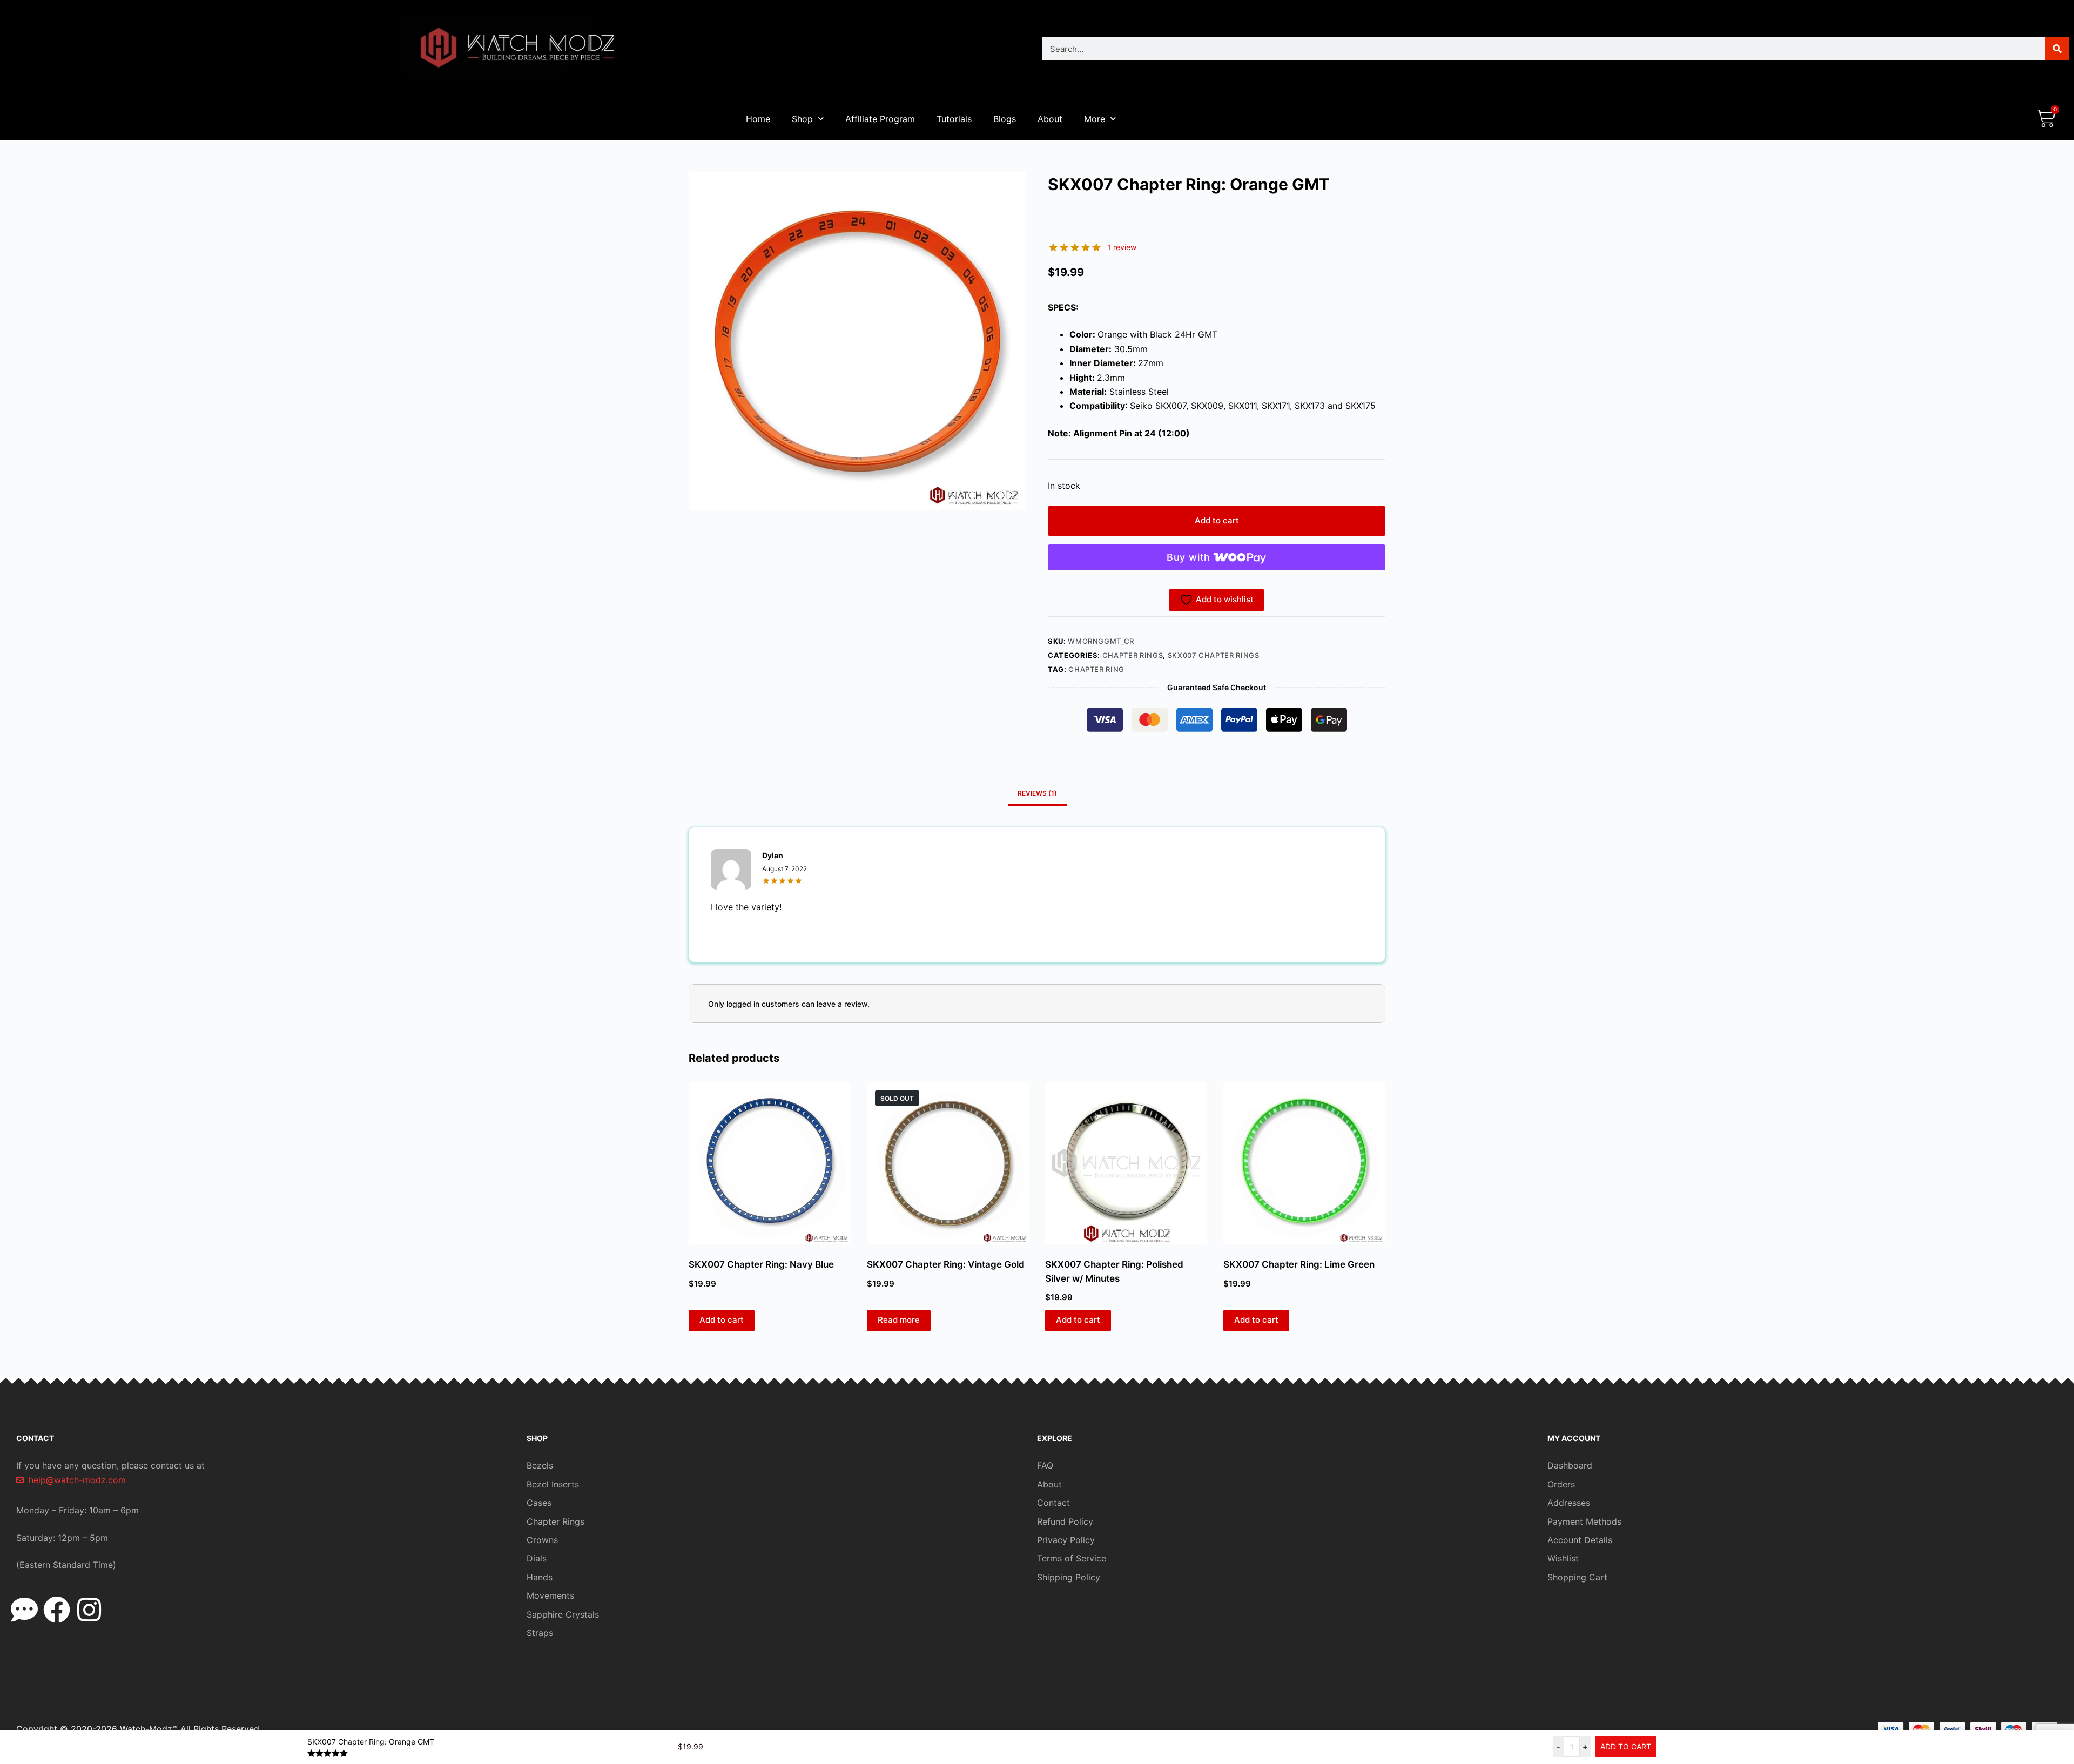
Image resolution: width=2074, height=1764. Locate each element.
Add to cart (1217, 520)
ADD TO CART (1626, 1746)
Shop (802, 119)
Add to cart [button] (722, 1320)
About (1050, 119)
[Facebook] (57, 1610)
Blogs (1005, 119)
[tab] (1037, 793)
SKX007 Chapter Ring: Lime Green (1299, 1264)
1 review (1122, 247)
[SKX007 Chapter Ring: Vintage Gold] (948, 1163)
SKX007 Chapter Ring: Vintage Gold (946, 1264)
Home (758, 119)
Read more (899, 1320)
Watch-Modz (149, 1729)
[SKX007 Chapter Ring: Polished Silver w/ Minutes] (1126, 1163)
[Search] (2057, 49)
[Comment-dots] (24, 1610)
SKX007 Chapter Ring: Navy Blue (761, 1264)
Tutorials (954, 119)
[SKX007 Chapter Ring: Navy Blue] (770, 1163)
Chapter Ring (1096, 669)
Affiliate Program (880, 119)
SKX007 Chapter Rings (1214, 655)
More (1095, 119)
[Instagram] (89, 1610)
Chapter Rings (1133, 655)
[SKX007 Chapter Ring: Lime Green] (1304, 1163)
